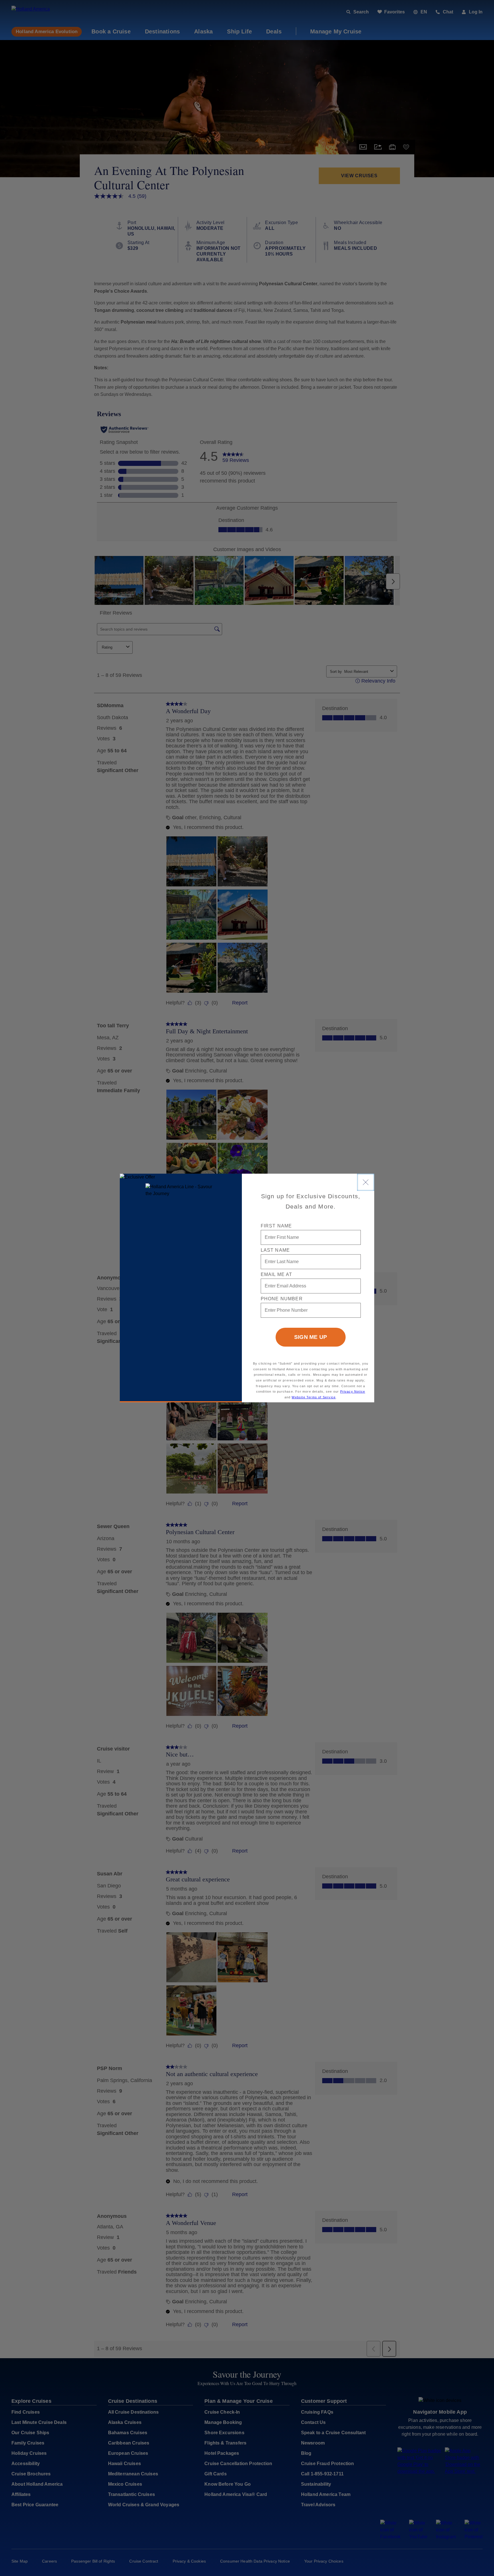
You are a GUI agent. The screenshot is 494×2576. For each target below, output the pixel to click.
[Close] (366, 1182)
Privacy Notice (353, 1391)
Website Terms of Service (314, 1397)
